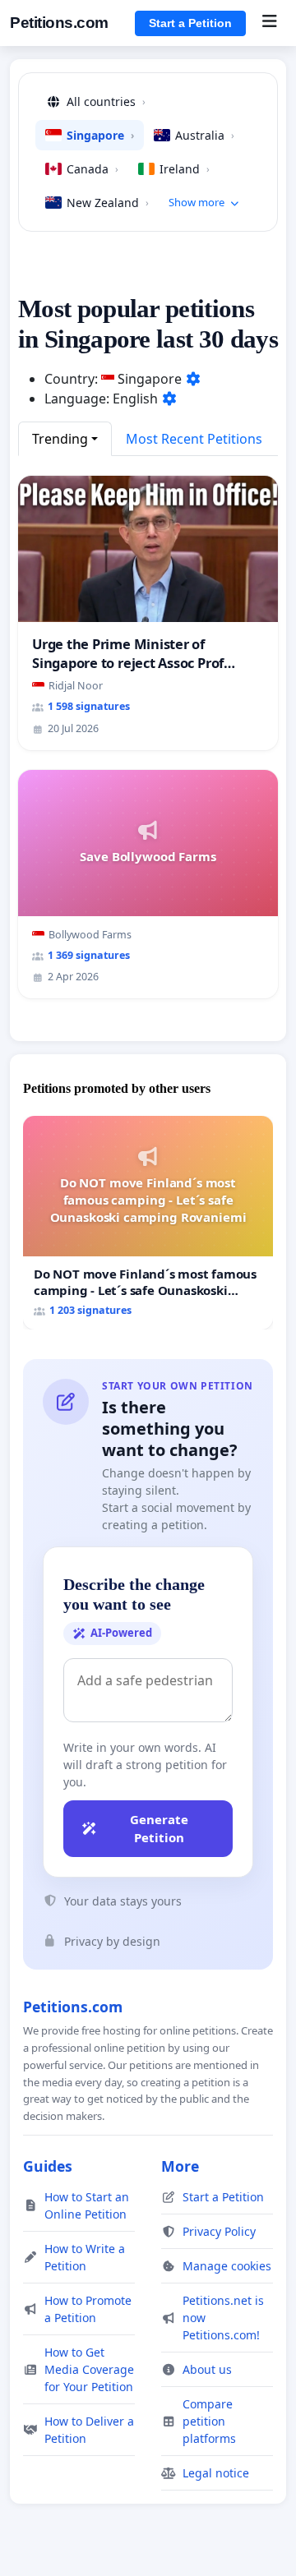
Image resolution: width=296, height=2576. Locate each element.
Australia (205, 135)
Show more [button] (197, 202)
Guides (48, 2166)
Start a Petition (190, 23)
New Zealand (108, 203)
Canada (92, 169)
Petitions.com (59, 23)
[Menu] (269, 23)
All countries (106, 101)
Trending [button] (60, 439)
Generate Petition (159, 1829)
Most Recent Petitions (194, 439)
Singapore (100, 135)
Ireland (185, 169)
